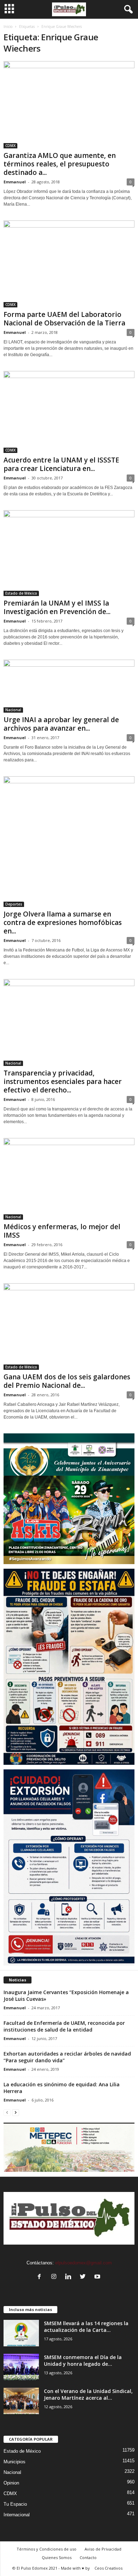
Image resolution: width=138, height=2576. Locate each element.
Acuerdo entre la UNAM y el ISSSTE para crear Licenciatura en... (61, 464)
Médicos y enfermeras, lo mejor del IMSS (62, 1231)
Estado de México (21, 593)
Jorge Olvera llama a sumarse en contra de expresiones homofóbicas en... (63, 922)
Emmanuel (15, 182)
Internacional (17, 2515)
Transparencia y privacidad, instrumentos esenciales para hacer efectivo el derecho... (63, 1081)
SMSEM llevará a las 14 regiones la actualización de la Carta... (86, 2327)
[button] (127, 10)
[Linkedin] (70, 2277)
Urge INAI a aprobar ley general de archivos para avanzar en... (61, 724)
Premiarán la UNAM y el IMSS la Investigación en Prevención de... (57, 607)
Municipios (15, 2462)
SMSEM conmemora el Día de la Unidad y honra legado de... (83, 2360)
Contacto (88, 2557)
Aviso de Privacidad (103, 2549)
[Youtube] (98, 2277)
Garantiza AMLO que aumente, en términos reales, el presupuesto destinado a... (60, 164)
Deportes (14, 904)
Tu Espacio (15, 2504)
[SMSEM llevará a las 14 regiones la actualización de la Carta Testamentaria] (21, 2333)
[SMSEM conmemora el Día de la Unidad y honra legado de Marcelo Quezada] (21, 2367)
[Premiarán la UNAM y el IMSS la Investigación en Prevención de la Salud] (69, 553)
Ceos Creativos (108, 2568)
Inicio (8, 26)
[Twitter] (84, 2277)
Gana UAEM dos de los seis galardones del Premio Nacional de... (67, 1381)
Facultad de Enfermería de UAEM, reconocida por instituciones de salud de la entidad (64, 2026)
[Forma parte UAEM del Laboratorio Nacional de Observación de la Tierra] (69, 264)
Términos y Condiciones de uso (47, 2549)
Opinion (11, 2483)
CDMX (10, 146)
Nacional (13, 710)
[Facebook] (41, 2277)
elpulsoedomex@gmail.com (84, 2263)
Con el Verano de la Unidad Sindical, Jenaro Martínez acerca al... (88, 2394)
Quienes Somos (57, 2557)
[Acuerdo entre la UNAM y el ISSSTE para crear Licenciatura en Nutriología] (69, 412)
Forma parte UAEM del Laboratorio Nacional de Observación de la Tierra (64, 319)
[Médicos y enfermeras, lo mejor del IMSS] (69, 1179)
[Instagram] (55, 2277)
